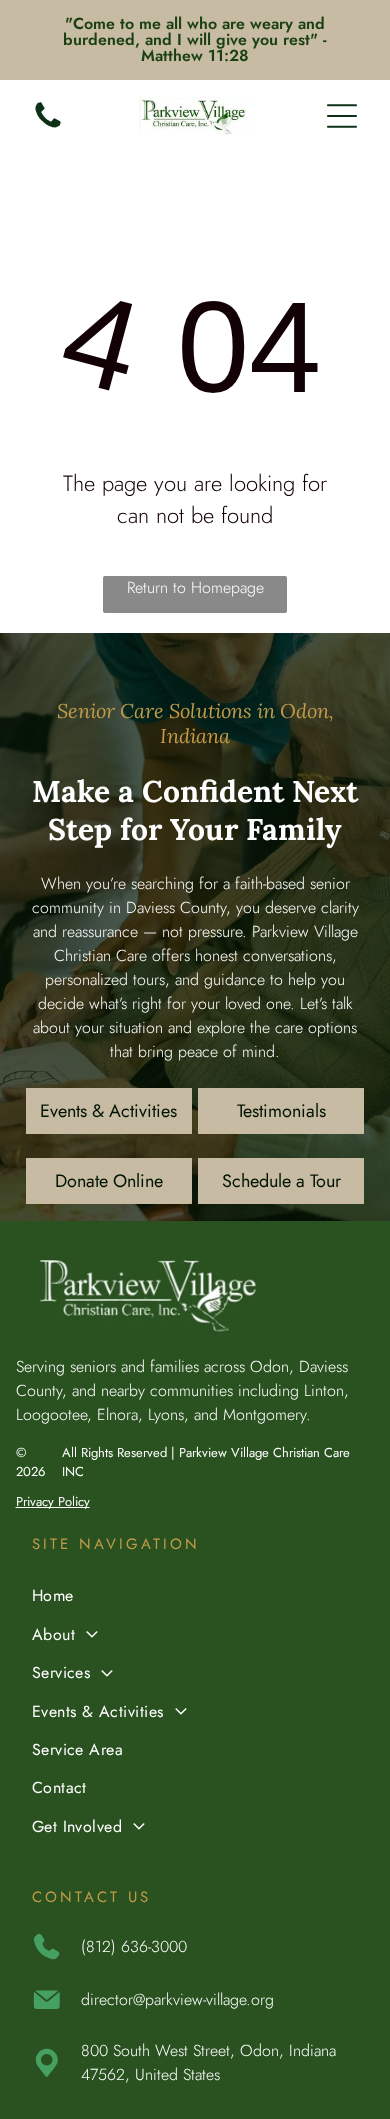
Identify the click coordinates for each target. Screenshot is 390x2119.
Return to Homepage (195, 587)
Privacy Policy (53, 1501)
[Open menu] (342, 116)
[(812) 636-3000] (48, 126)
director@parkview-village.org (177, 1999)
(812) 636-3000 (134, 1946)
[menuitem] (195, 1598)
